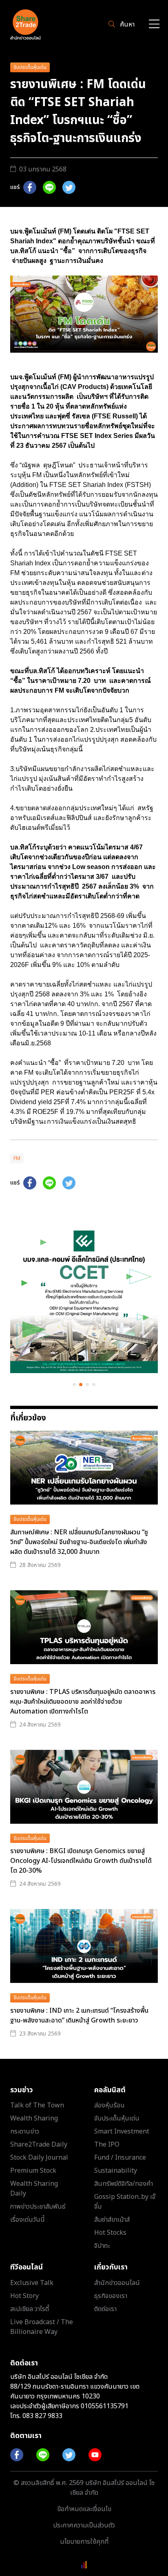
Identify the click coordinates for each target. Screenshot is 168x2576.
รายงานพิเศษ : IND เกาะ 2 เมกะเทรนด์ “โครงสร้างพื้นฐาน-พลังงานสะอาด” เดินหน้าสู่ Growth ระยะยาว (79, 2016)
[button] (74, 1385)
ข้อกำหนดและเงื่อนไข (84, 2509)
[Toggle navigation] (154, 25)
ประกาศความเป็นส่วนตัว (84, 2525)
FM (17, 1158)
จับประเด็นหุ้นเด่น (30, 67)
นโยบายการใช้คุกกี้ (84, 2542)
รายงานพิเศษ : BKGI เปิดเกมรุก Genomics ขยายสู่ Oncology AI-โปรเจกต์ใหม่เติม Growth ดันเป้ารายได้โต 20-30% (81, 1861)
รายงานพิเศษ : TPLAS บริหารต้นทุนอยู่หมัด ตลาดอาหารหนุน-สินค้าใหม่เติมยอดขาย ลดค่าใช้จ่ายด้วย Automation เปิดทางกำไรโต (83, 1702)
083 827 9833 (42, 2416)
